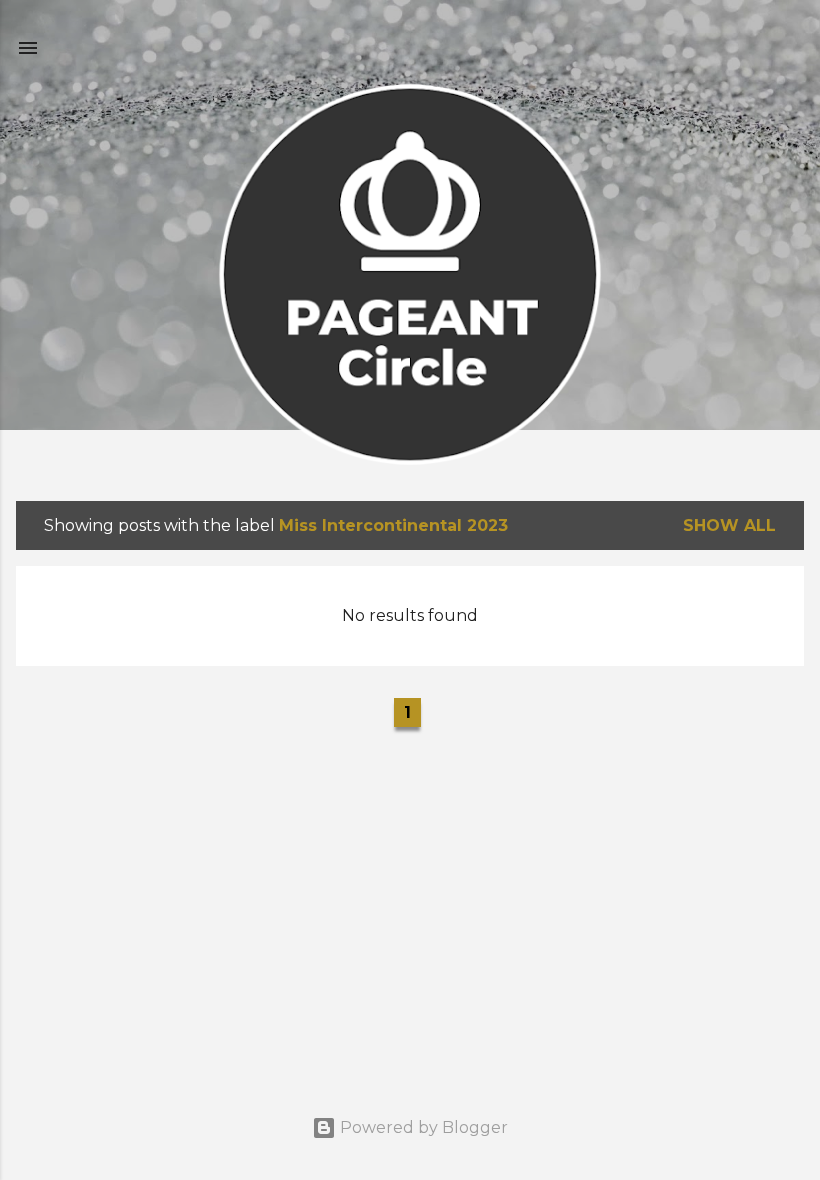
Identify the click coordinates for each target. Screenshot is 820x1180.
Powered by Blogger (422, 1127)
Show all (729, 525)
